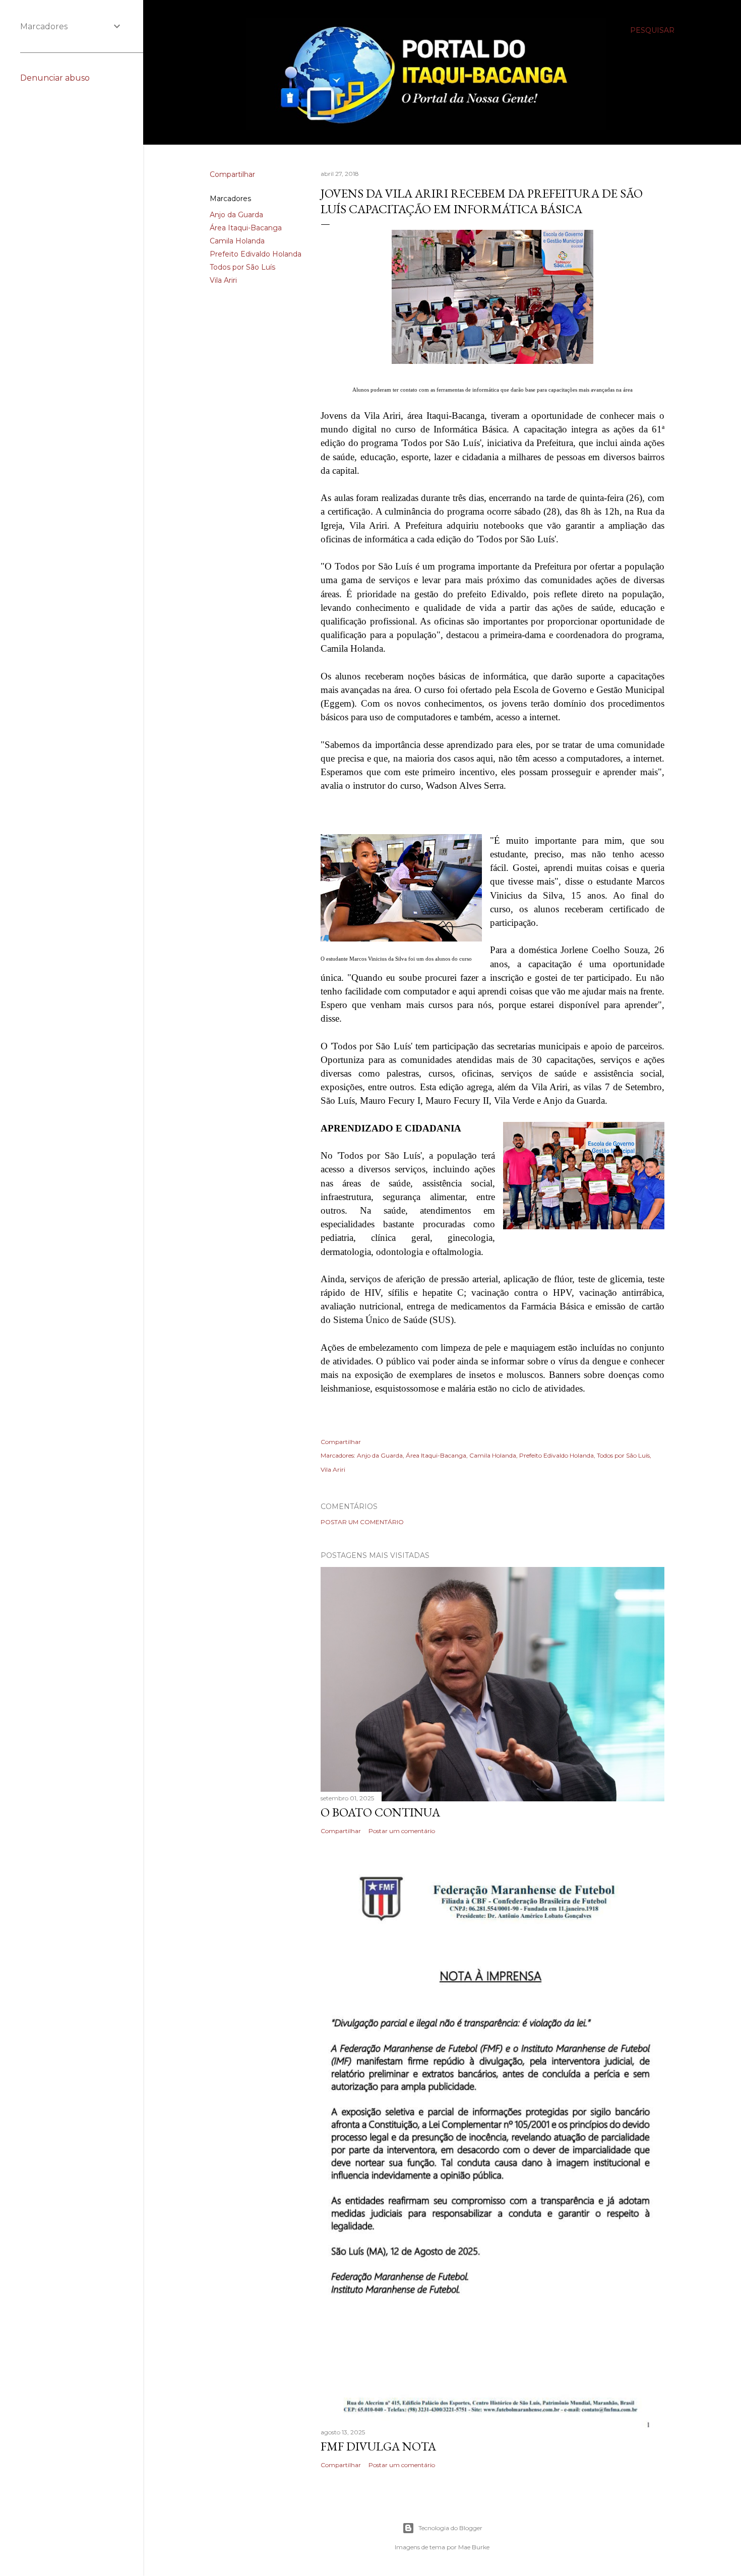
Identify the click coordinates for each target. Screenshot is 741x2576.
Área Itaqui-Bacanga (246, 228)
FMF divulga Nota (378, 2446)
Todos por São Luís (242, 267)
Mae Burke (474, 2547)
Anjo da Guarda (236, 215)
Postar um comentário (362, 1522)
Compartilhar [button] (232, 174)
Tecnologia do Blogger (450, 2528)
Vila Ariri (223, 280)
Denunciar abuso (55, 78)
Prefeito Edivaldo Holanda (256, 254)
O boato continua (380, 1812)
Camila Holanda (237, 241)
